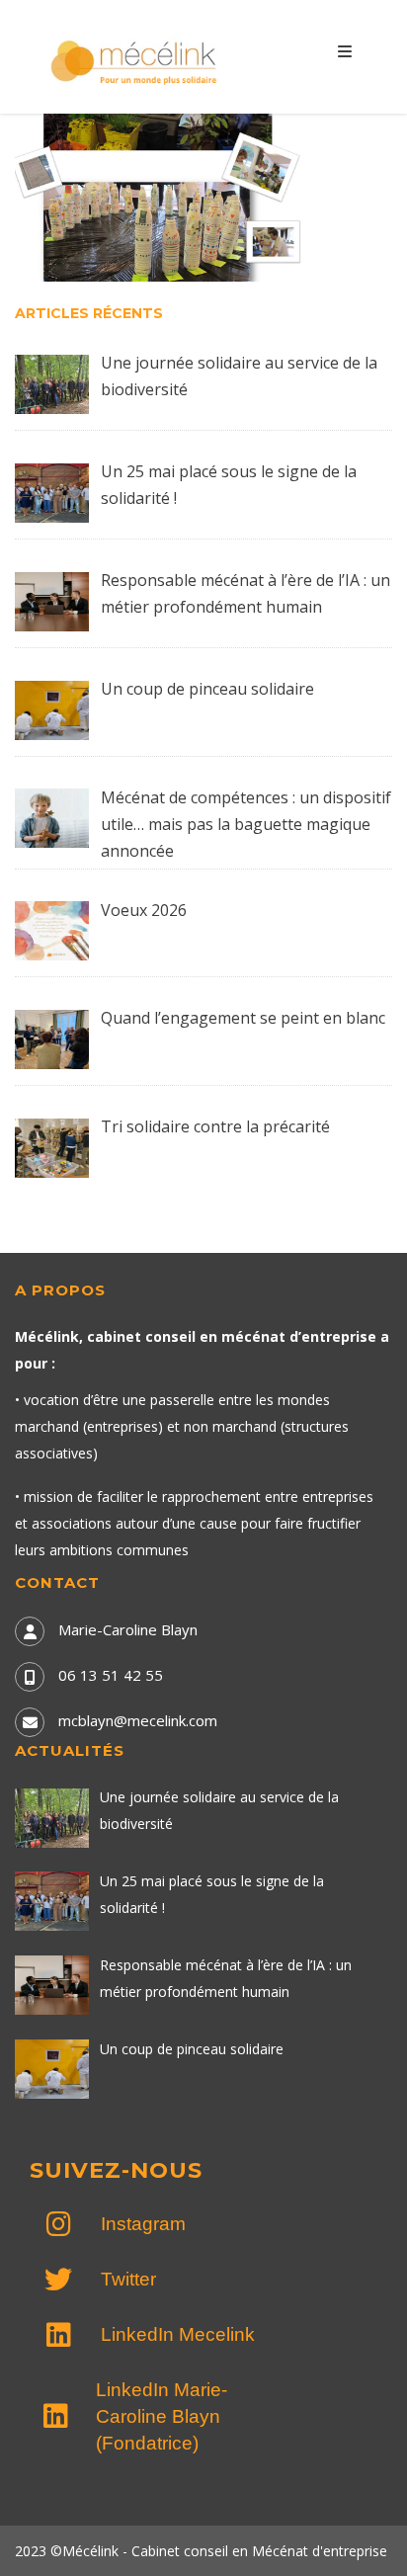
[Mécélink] (135, 60)
